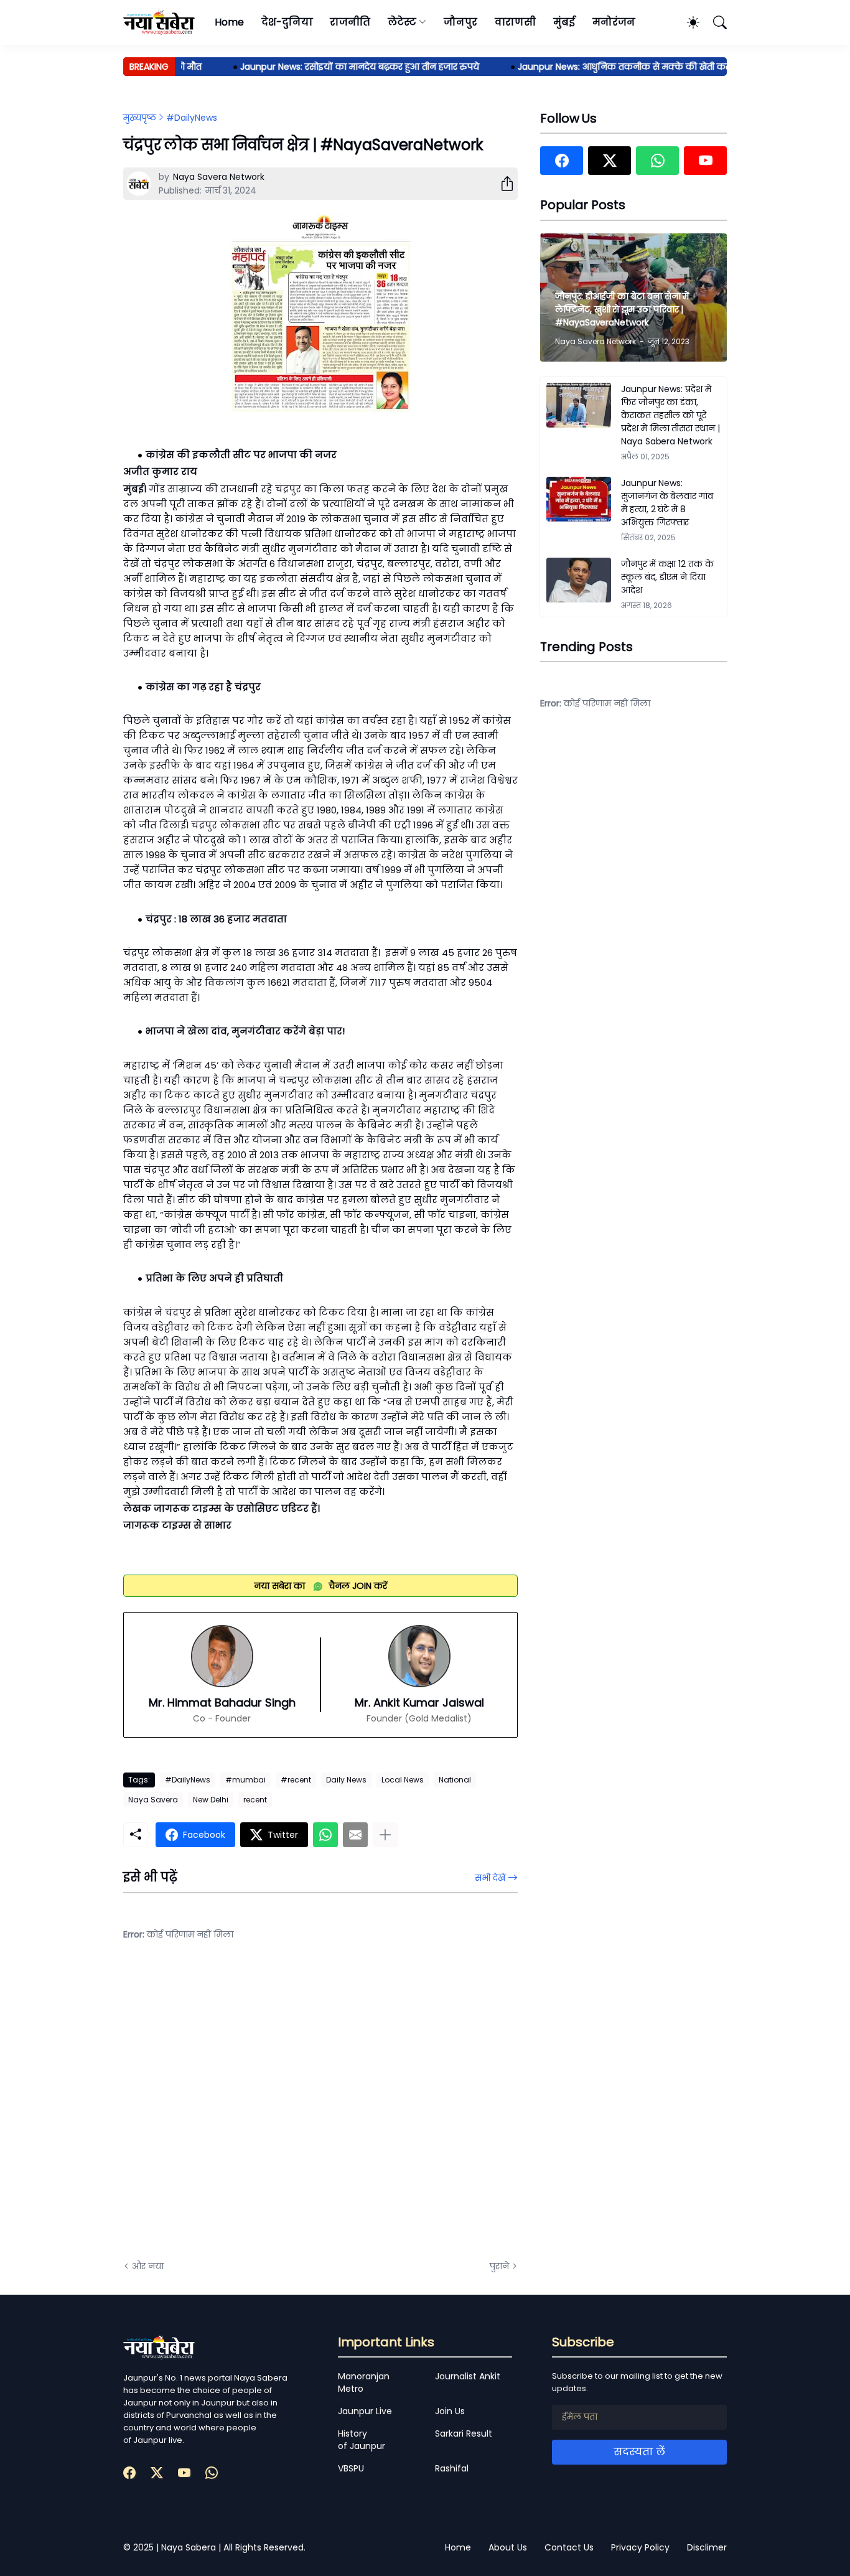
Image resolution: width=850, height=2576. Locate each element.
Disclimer (707, 2547)
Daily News (346, 1780)
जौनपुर (460, 22)
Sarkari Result (464, 2433)
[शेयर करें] (502, 184)
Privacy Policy (640, 2547)
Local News (403, 1780)
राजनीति (350, 22)
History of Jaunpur (362, 2440)
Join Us (450, 2411)
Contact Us (569, 2547)
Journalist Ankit (468, 2376)
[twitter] (609, 161)
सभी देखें (490, 1878)
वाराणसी (516, 22)
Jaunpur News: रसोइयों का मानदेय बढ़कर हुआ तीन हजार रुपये (333, 67)
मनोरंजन (614, 22)
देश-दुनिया (287, 22)
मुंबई (564, 22)
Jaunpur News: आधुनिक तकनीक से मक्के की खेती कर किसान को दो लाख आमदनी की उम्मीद (670, 67)
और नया (148, 2266)
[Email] (355, 1835)
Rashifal (452, 2468)
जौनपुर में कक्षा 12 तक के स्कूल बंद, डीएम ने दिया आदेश (667, 577)
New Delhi (211, 1800)
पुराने (499, 2266)
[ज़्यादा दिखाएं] (385, 1835)
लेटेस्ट (402, 22)
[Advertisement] (248, 2110)
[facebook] (562, 161)
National (455, 1780)
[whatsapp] (657, 161)
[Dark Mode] (687, 22)
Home (229, 22)
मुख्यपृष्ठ (140, 118)
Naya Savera (153, 1800)
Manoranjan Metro (364, 2382)
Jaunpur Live (365, 2411)
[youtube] (705, 161)
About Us (508, 2547)
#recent (296, 1780)
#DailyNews (192, 118)
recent (255, 1800)
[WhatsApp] (325, 1835)
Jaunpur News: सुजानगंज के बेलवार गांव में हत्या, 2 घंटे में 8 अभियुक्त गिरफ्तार (667, 503)
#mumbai (245, 1780)
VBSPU (351, 2468)
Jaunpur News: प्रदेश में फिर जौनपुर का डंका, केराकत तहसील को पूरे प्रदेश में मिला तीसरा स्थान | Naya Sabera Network (670, 415)
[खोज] (714, 22)
